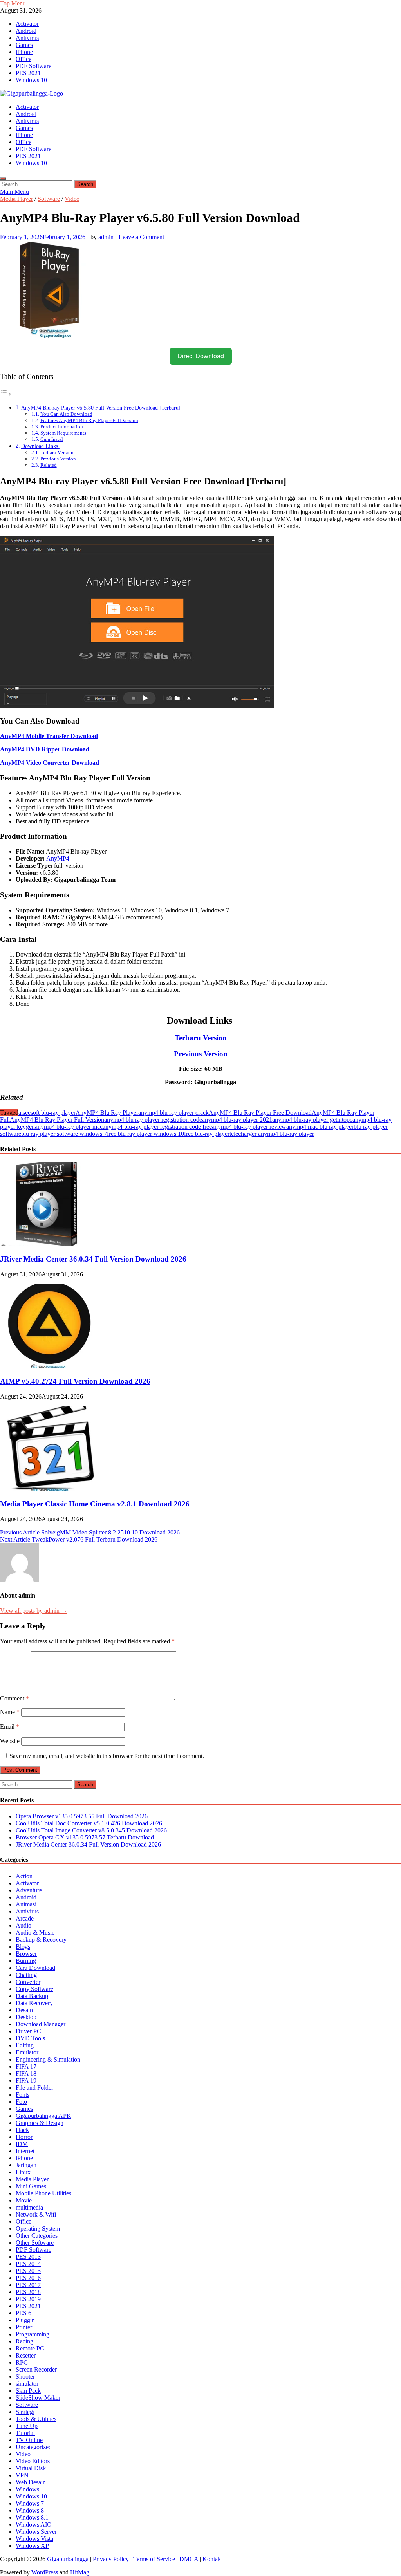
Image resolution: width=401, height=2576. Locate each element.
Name (10, 1712)
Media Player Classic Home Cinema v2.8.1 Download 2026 (95, 1504)
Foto (21, 2102)
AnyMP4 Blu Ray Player (107, 1113)
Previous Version (58, 459)
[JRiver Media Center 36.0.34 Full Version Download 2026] (49, 1244)
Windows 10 (31, 80)
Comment (14, 1698)
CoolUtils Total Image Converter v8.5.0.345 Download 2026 (91, 1830)
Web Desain (31, 2482)
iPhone (24, 52)
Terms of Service (154, 2559)
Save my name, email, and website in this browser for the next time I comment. (107, 1756)
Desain (24, 2010)
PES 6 (23, 2313)
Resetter (26, 2355)
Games (24, 45)
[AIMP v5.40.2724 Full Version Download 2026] (49, 1366)
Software (49, 199)
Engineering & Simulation (48, 2059)
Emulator (27, 2052)
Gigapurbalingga (68, 2559)
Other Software (35, 2243)
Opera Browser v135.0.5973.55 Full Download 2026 (82, 1816)
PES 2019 (28, 2299)
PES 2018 (28, 2292)
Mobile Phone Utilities (43, 2193)
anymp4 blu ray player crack (173, 1113)
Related (49, 465)
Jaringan (26, 2165)
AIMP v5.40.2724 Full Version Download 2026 (75, 1381)
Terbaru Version (57, 452)
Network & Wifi (36, 2214)
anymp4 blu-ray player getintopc (312, 1120)
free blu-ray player (207, 1134)
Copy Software (34, 1989)
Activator (27, 24)
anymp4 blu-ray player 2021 (237, 1120)
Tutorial (25, 2433)
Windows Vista (34, 2539)
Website (10, 1741)
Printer (24, 2327)
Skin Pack (28, 2391)
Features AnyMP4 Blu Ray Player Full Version (89, 420)
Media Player (16, 199)
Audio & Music (35, 1932)
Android (26, 31)
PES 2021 (28, 73)
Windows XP (32, 2546)
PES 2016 (28, 2278)
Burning (26, 1961)
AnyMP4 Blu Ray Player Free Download (260, 1113)
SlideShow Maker (38, 2398)
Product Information (62, 427)
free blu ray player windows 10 (145, 1134)
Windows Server (36, 2532)
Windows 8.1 (32, 2517)
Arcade (25, 1918)
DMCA (189, 2559)
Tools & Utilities (36, 2419)
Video (72, 199)
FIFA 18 (26, 2073)
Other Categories (37, 2236)
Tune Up (27, 2426)
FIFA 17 (26, 2066)
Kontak (212, 2559)
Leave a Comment (141, 237)
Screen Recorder (36, 2369)
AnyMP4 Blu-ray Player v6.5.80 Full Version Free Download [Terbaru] (101, 408)
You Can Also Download (66, 414)
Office (23, 59)
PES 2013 (28, 2257)
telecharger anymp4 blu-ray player (272, 1134)
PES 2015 (28, 2271)
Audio (23, 1925)
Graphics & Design (40, 2123)
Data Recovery (34, 2003)
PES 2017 (28, 2285)
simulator (27, 2384)
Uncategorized (34, 2447)
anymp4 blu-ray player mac (69, 1127)
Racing (24, 2341)
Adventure (29, 1890)
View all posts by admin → (34, 1611)
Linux (23, 2172)
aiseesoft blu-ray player (47, 1113)
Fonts (23, 2095)
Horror (24, 2137)
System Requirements (63, 433)
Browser (26, 1954)
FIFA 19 (26, 2080)
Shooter (25, 2377)
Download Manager (41, 2024)
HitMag (80, 2572)
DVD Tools (30, 2038)
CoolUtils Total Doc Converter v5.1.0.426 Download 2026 (89, 1823)
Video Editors (33, 2461)
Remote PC (30, 2348)
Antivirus (27, 38)
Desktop (26, 2017)
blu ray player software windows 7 (64, 1134)
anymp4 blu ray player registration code (153, 1120)
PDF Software (33, 66)
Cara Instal (52, 439)
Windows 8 (30, 2510)
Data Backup (32, 1996)
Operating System (38, 2229)
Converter (28, 1982)
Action (24, 1876)
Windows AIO (34, 2525)
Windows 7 (30, 2503)
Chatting (26, 1975)
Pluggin (25, 2320)
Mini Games (31, 2186)
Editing (25, 2045)
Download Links (40, 446)
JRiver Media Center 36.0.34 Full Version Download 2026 (93, 1259)
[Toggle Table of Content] (6, 394)
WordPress (45, 2572)
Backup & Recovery (41, 1940)
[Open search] (3, 179)
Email (10, 1727)
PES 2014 (28, 2264)
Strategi (25, 2412)
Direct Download (201, 356)
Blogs (23, 1947)
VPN (22, 2475)
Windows (27, 2489)
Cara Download (35, 1968)
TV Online (29, 2440)
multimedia (29, 2207)
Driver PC (28, 2031)
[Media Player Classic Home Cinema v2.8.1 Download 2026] (49, 1488)
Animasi (26, 1904)
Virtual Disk (31, 2468)
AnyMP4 (58, 858)
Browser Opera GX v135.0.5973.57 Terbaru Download (85, 1837)
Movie (24, 2200)
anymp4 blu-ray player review (249, 1127)
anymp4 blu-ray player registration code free (157, 1127)
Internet (25, 2151)
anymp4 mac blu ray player (320, 1127)
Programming (33, 2334)
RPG (22, 2362)
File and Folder (34, 2088)
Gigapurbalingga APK (43, 2116)
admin (106, 237)
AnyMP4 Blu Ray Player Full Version (57, 1120)
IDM (22, 2144)
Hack (22, 2130)
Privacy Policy (111, 2559)
